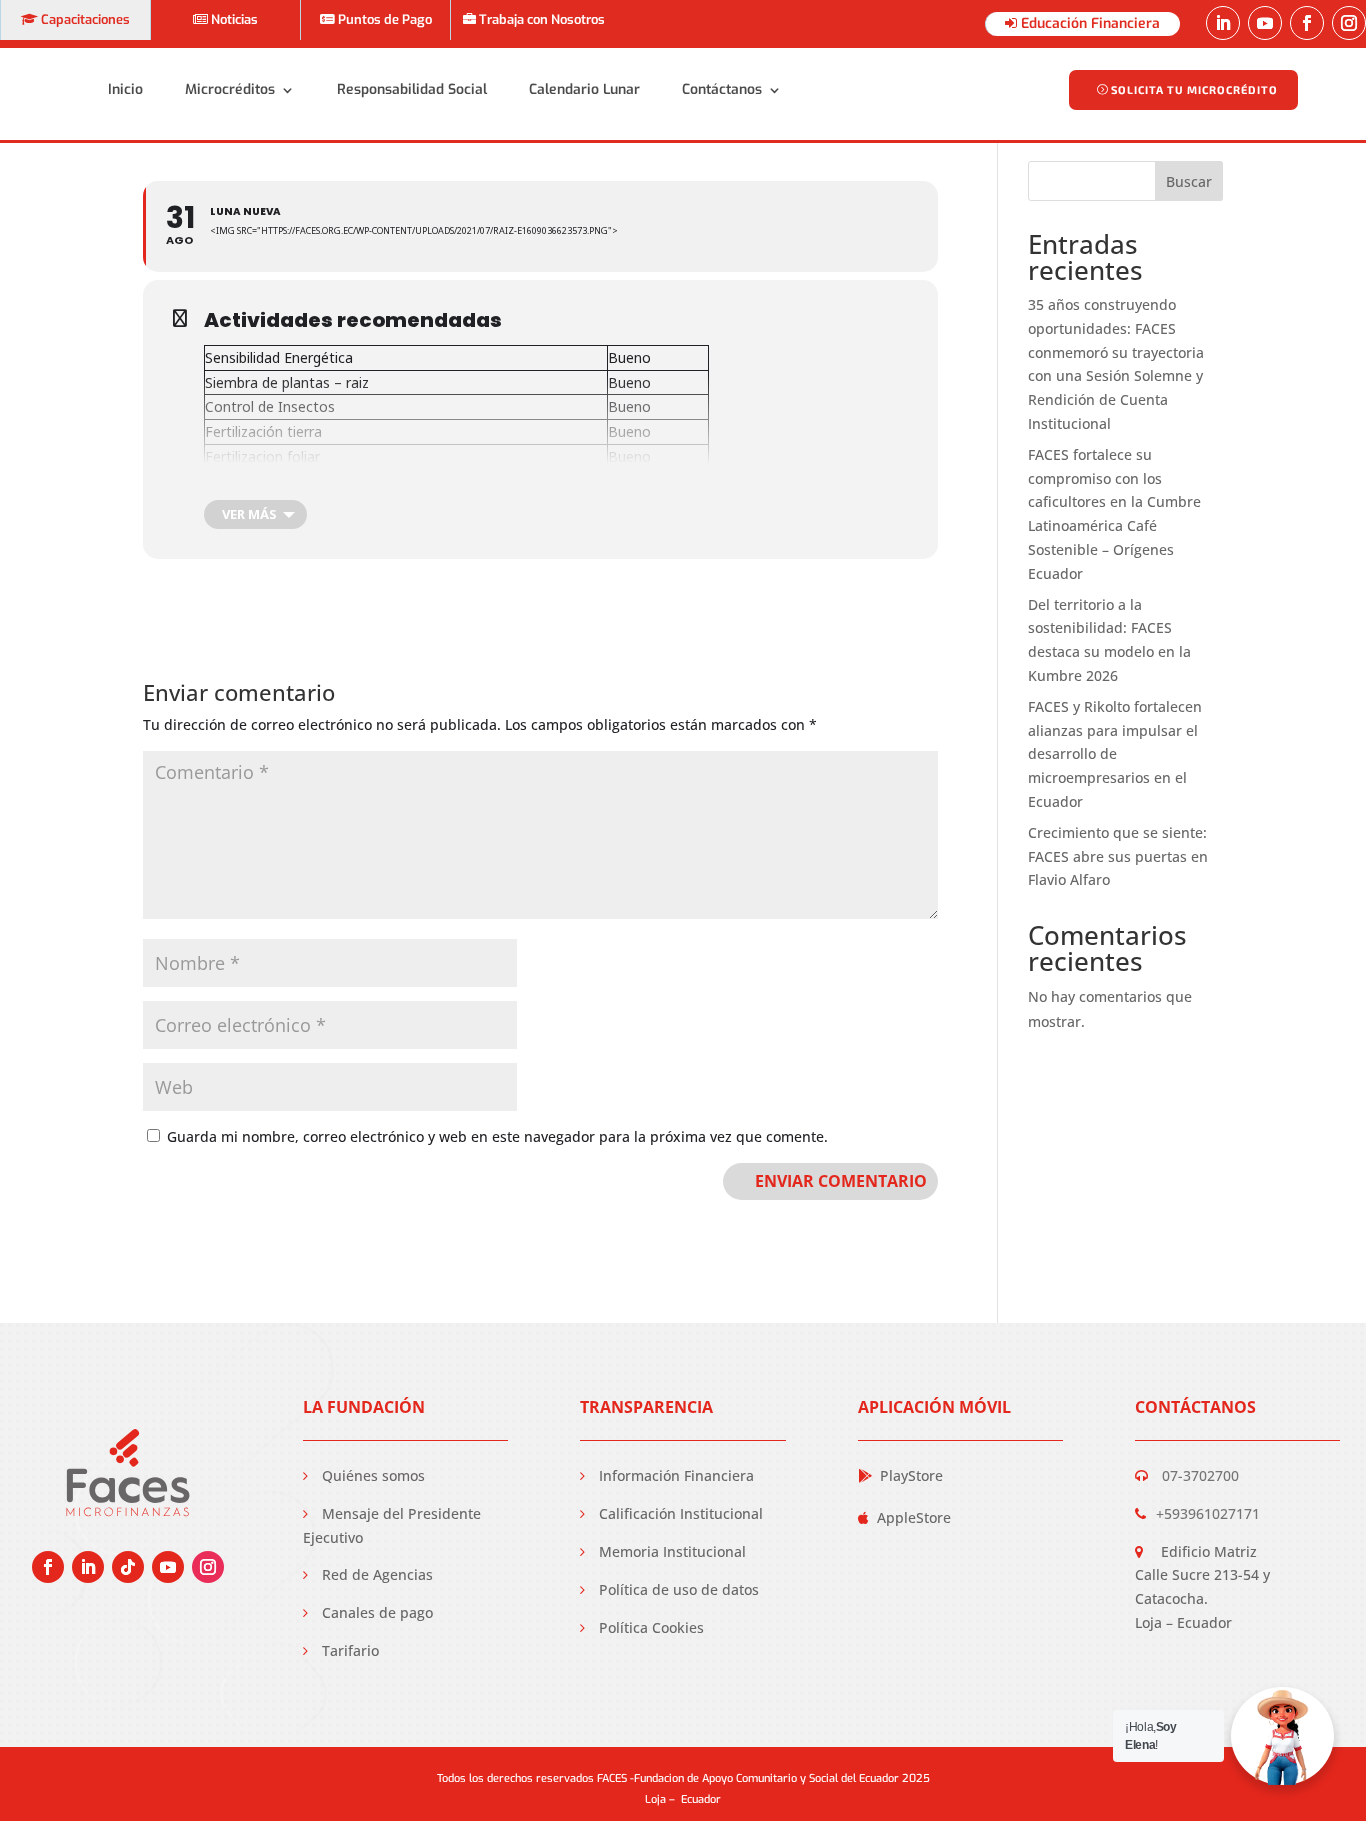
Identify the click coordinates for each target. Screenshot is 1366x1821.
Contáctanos (722, 89)
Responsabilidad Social (412, 89)
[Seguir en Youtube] (1265, 23)
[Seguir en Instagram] (1349, 23)
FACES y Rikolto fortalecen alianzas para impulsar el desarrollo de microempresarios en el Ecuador (1115, 754)
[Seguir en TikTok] (128, 1567)
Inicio (125, 89)
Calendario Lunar (584, 89)
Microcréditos (230, 89)
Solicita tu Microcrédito (1194, 89)
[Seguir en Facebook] (1307, 23)
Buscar (1189, 181)
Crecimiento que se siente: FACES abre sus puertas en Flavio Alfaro (1118, 856)
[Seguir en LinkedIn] (1223, 23)
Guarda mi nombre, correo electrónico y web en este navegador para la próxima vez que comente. (497, 1136)
